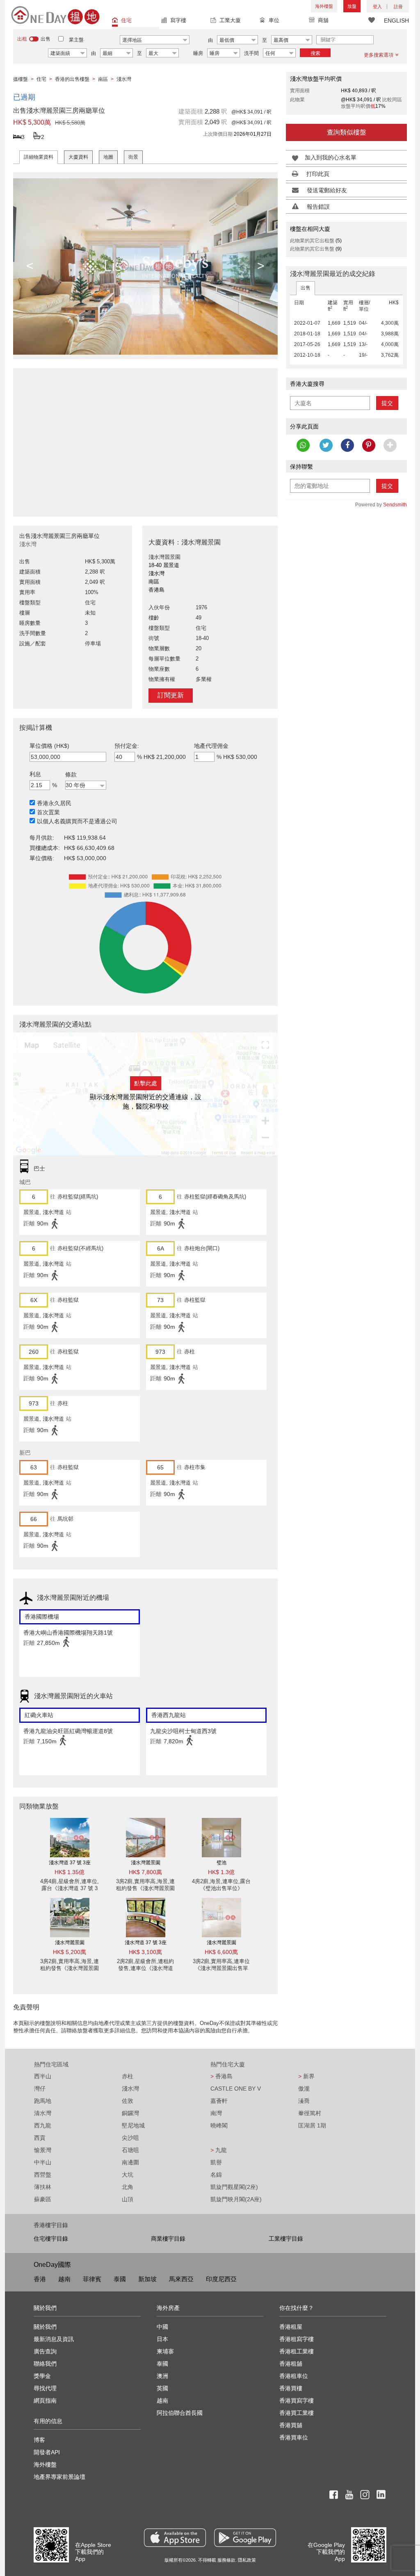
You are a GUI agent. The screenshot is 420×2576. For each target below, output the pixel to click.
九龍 (219, 2150)
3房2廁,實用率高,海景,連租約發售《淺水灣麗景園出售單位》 (145, 1888)
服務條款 (226, 2560)
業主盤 (76, 40)
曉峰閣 (219, 2125)
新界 (306, 2076)
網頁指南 (45, 2401)
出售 (306, 288)
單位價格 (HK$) (49, 746)
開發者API (47, 2452)
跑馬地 (43, 2101)
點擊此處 (146, 1083)
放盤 (352, 6)
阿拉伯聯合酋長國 (180, 2413)
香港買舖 (291, 2425)
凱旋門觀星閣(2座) (234, 2187)
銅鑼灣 (130, 2113)
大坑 (128, 2175)
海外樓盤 (324, 6)
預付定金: (127, 746)
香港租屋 (291, 2327)
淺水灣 (130, 2089)
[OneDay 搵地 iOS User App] (175, 2538)
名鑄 (216, 2175)
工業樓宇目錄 (286, 2239)
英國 (162, 2388)
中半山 (43, 2162)
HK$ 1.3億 (221, 1872)
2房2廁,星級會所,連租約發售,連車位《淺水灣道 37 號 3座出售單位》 (145, 1968)
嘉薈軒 (219, 2101)
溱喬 (304, 2101)
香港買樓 (291, 2388)
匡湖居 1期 (312, 2125)
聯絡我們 (45, 2364)
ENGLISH (396, 20)
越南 (64, 2279)
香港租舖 (291, 2364)
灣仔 (40, 2089)
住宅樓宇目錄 (51, 2239)
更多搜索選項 (379, 55)
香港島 (221, 2076)
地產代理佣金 (211, 746)
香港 (40, 2279)
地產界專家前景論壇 (59, 2477)
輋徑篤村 (310, 2113)
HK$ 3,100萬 (145, 1952)
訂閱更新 (171, 695)
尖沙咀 (130, 2138)
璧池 (221, 1863)
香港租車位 (294, 2376)
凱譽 (216, 2162)
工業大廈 (230, 20)
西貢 (40, 2138)
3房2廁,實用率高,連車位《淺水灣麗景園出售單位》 (221, 1968)
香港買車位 (294, 2437)
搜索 (315, 53)
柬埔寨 (165, 2351)
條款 (71, 774)
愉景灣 (43, 2150)
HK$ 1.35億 (70, 1872)
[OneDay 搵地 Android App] (245, 2538)
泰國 (120, 2279)
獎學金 (42, 2376)
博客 (39, 2440)
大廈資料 (78, 157)
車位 (274, 20)
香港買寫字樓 (297, 2401)
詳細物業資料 (39, 157)
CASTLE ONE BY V (236, 2089)
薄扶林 (43, 2187)
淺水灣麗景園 (146, 1863)
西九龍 (43, 2125)
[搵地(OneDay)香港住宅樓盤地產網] (55, 15)
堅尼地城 (133, 2125)
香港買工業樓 (297, 2413)
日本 (162, 2339)
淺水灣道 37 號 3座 (70, 1863)
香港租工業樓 (297, 2351)
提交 (387, 403)
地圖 (108, 157)
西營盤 (43, 2175)
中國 (162, 2327)
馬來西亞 (181, 2279)
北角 (128, 2187)
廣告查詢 (45, 2351)
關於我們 (45, 2327)
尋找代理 (45, 2388)
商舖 (323, 20)
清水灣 (43, 2113)
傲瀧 (304, 2089)
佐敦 (128, 2101)
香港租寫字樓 (297, 2339)
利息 (35, 774)
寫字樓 (178, 20)
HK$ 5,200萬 (70, 1952)
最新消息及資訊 (54, 2339)
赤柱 (128, 2076)
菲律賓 (92, 2279)
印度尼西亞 (221, 2279)
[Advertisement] (145, 438)
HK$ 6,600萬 (221, 1952)
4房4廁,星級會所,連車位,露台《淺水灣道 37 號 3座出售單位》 (70, 1888)
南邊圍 (130, 2162)
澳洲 (162, 2376)
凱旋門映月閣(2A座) (236, 2199)
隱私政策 (247, 2560)
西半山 (43, 2076)
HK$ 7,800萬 (145, 1872)
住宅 (126, 20)
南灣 (216, 2113)
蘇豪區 (43, 2199)
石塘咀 (130, 2150)
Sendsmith (395, 505)
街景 (133, 157)
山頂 (128, 2199)
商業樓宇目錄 (168, 2239)
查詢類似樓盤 (347, 132)
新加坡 (147, 2279)
